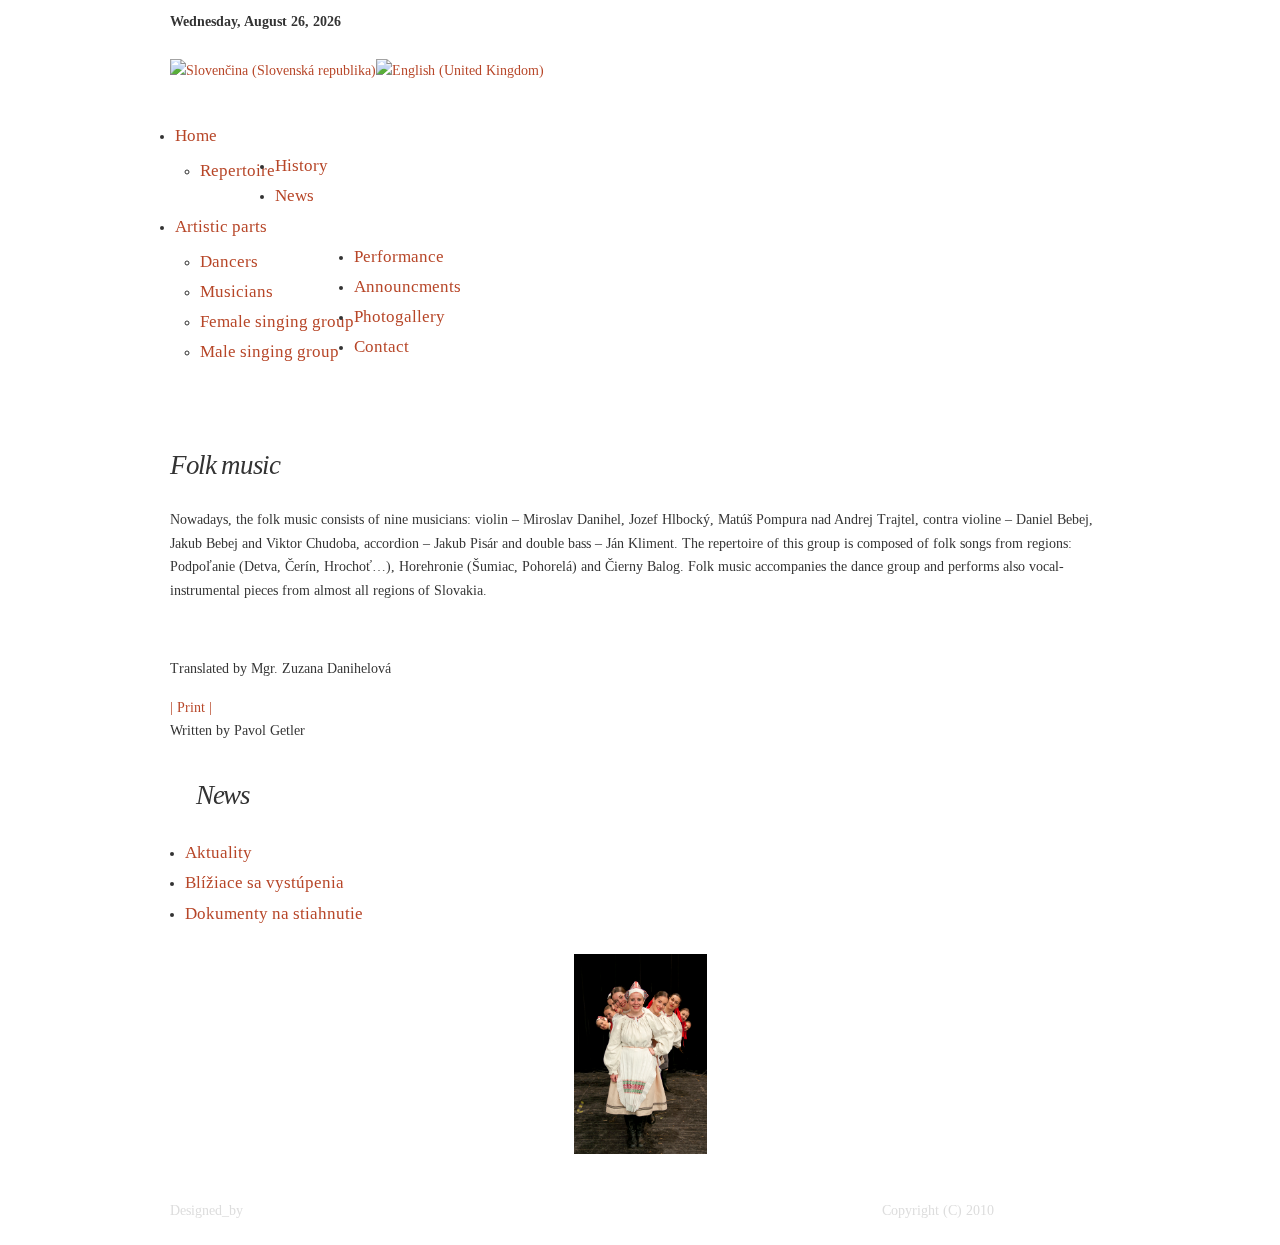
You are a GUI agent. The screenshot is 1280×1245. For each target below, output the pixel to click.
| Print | (191, 707)
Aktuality (218, 852)
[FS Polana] (1059, 1212)
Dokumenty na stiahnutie (274, 913)
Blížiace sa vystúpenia (264, 882)
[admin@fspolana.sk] (331, 1212)
